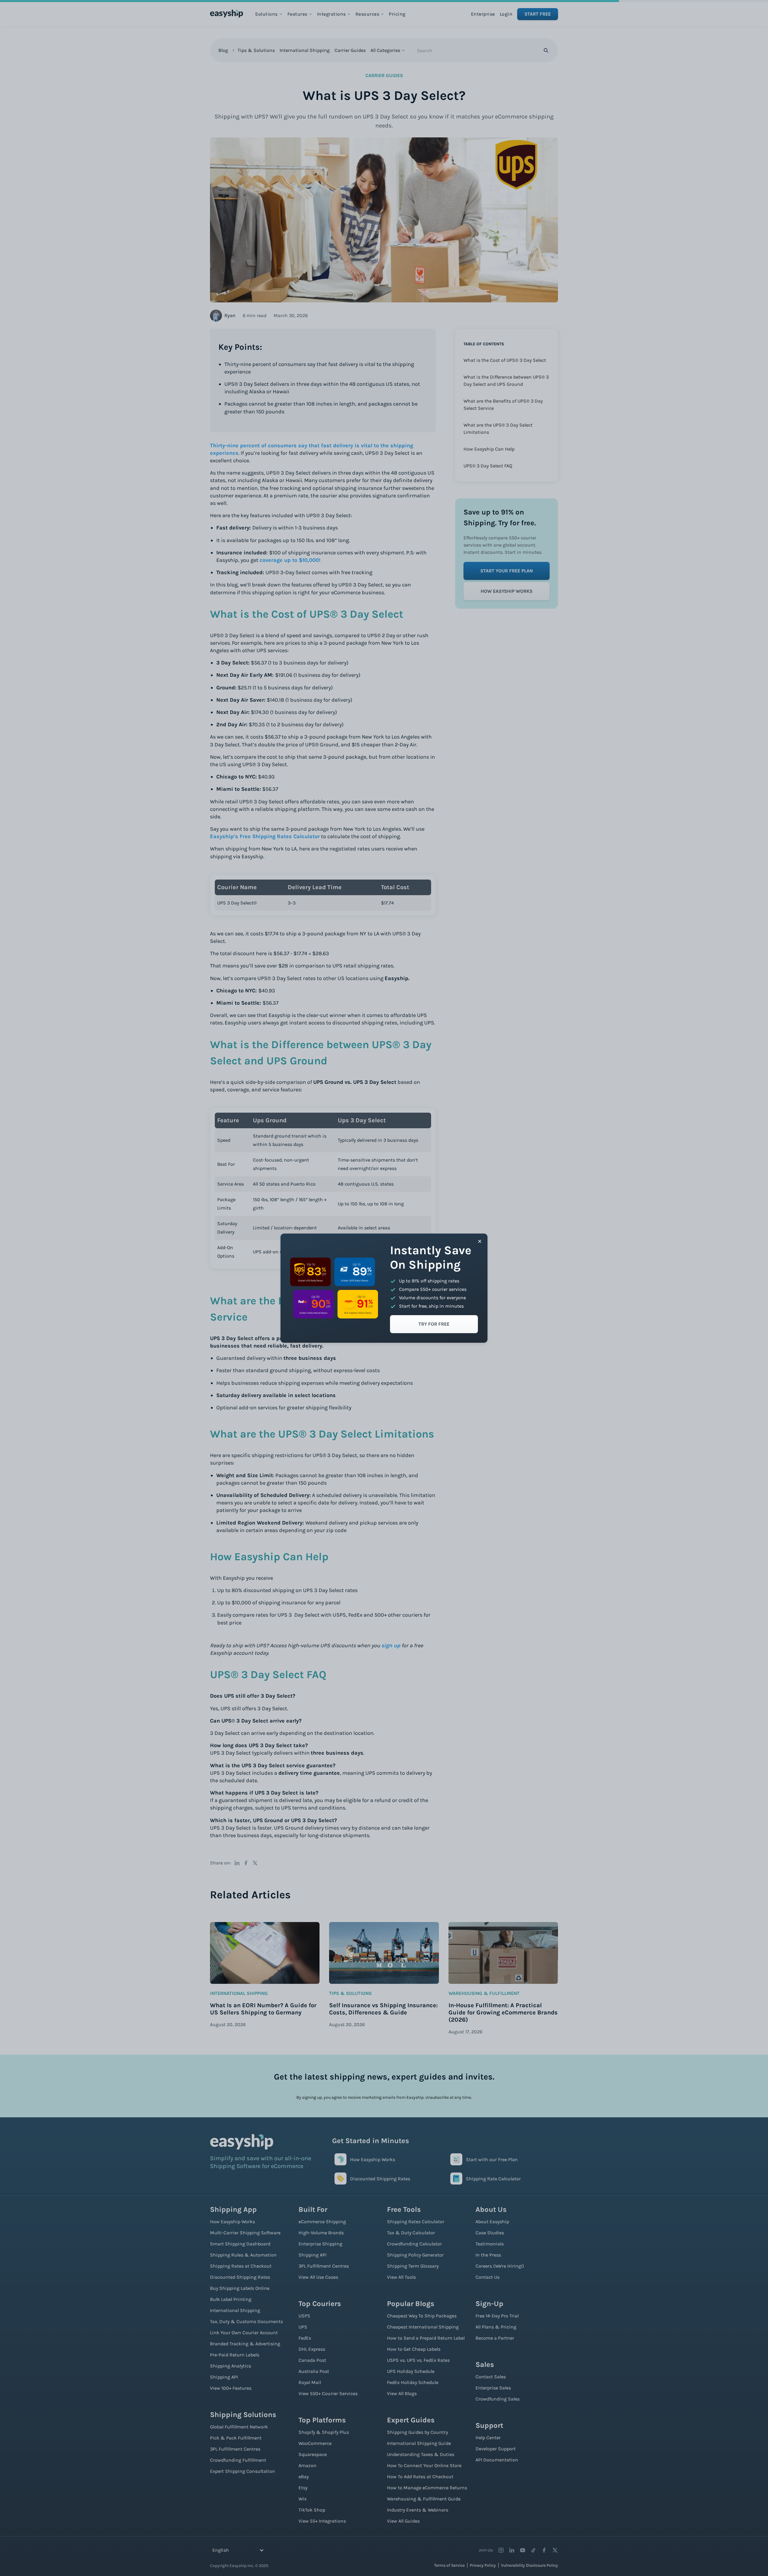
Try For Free (434, 1324)
